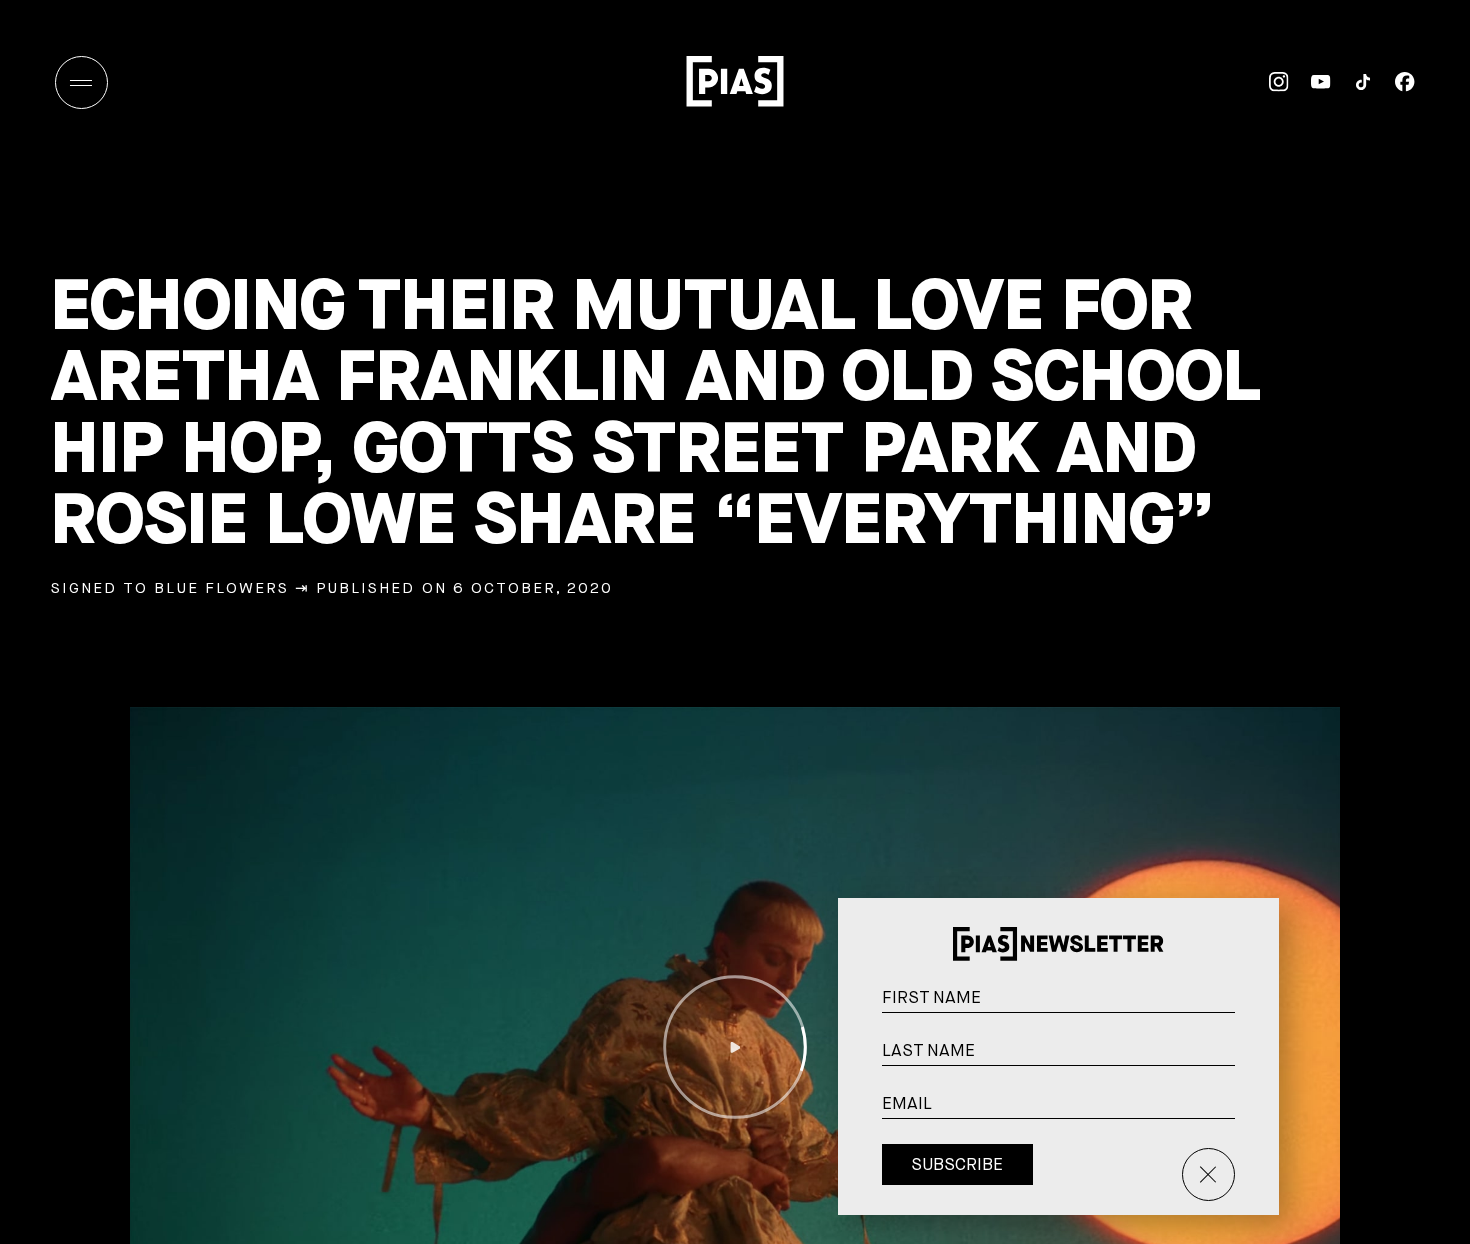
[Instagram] (1268, 82)
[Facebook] (1394, 82)
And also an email (1252, 1135)
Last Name (1254, 1060)
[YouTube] (1310, 82)
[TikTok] (1352, 82)
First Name (1254, 1007)
